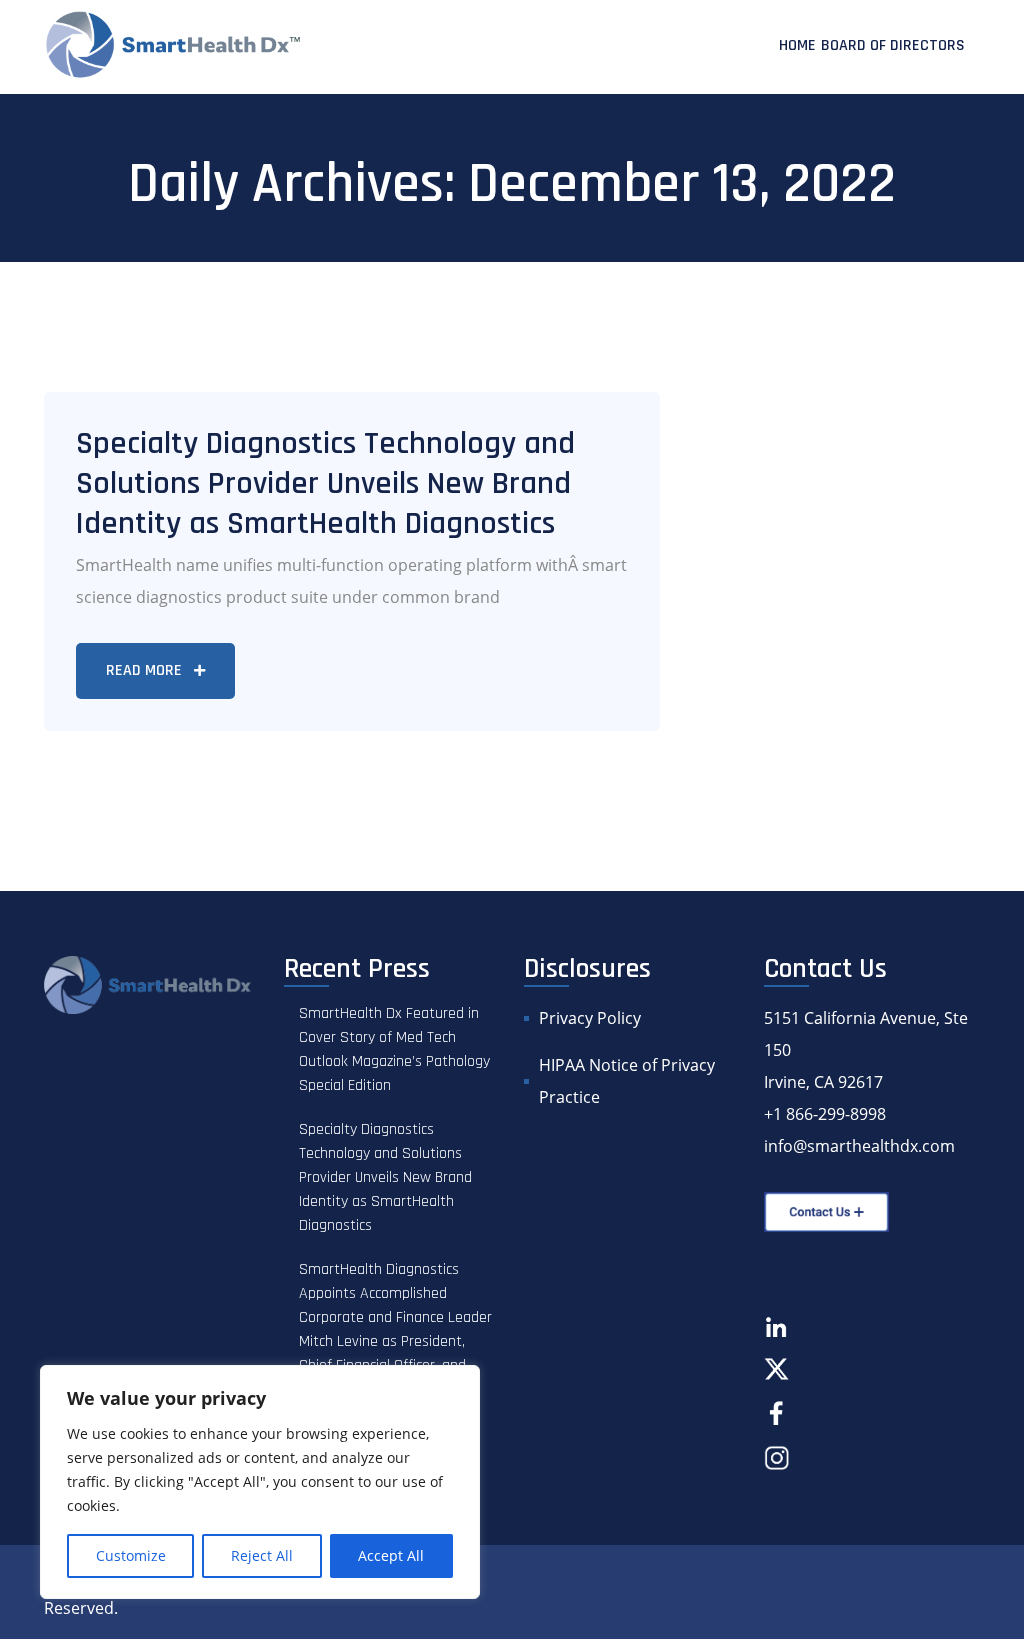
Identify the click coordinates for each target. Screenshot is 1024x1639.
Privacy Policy (590, 1018)
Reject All (262, 1555)
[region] (260, 1482)
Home (797, 45)
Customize (131, 1555)
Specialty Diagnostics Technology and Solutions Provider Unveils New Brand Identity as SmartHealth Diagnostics (325, 483)
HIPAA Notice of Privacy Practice (627, 1081)
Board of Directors (893, 45)
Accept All (391, 1555)
